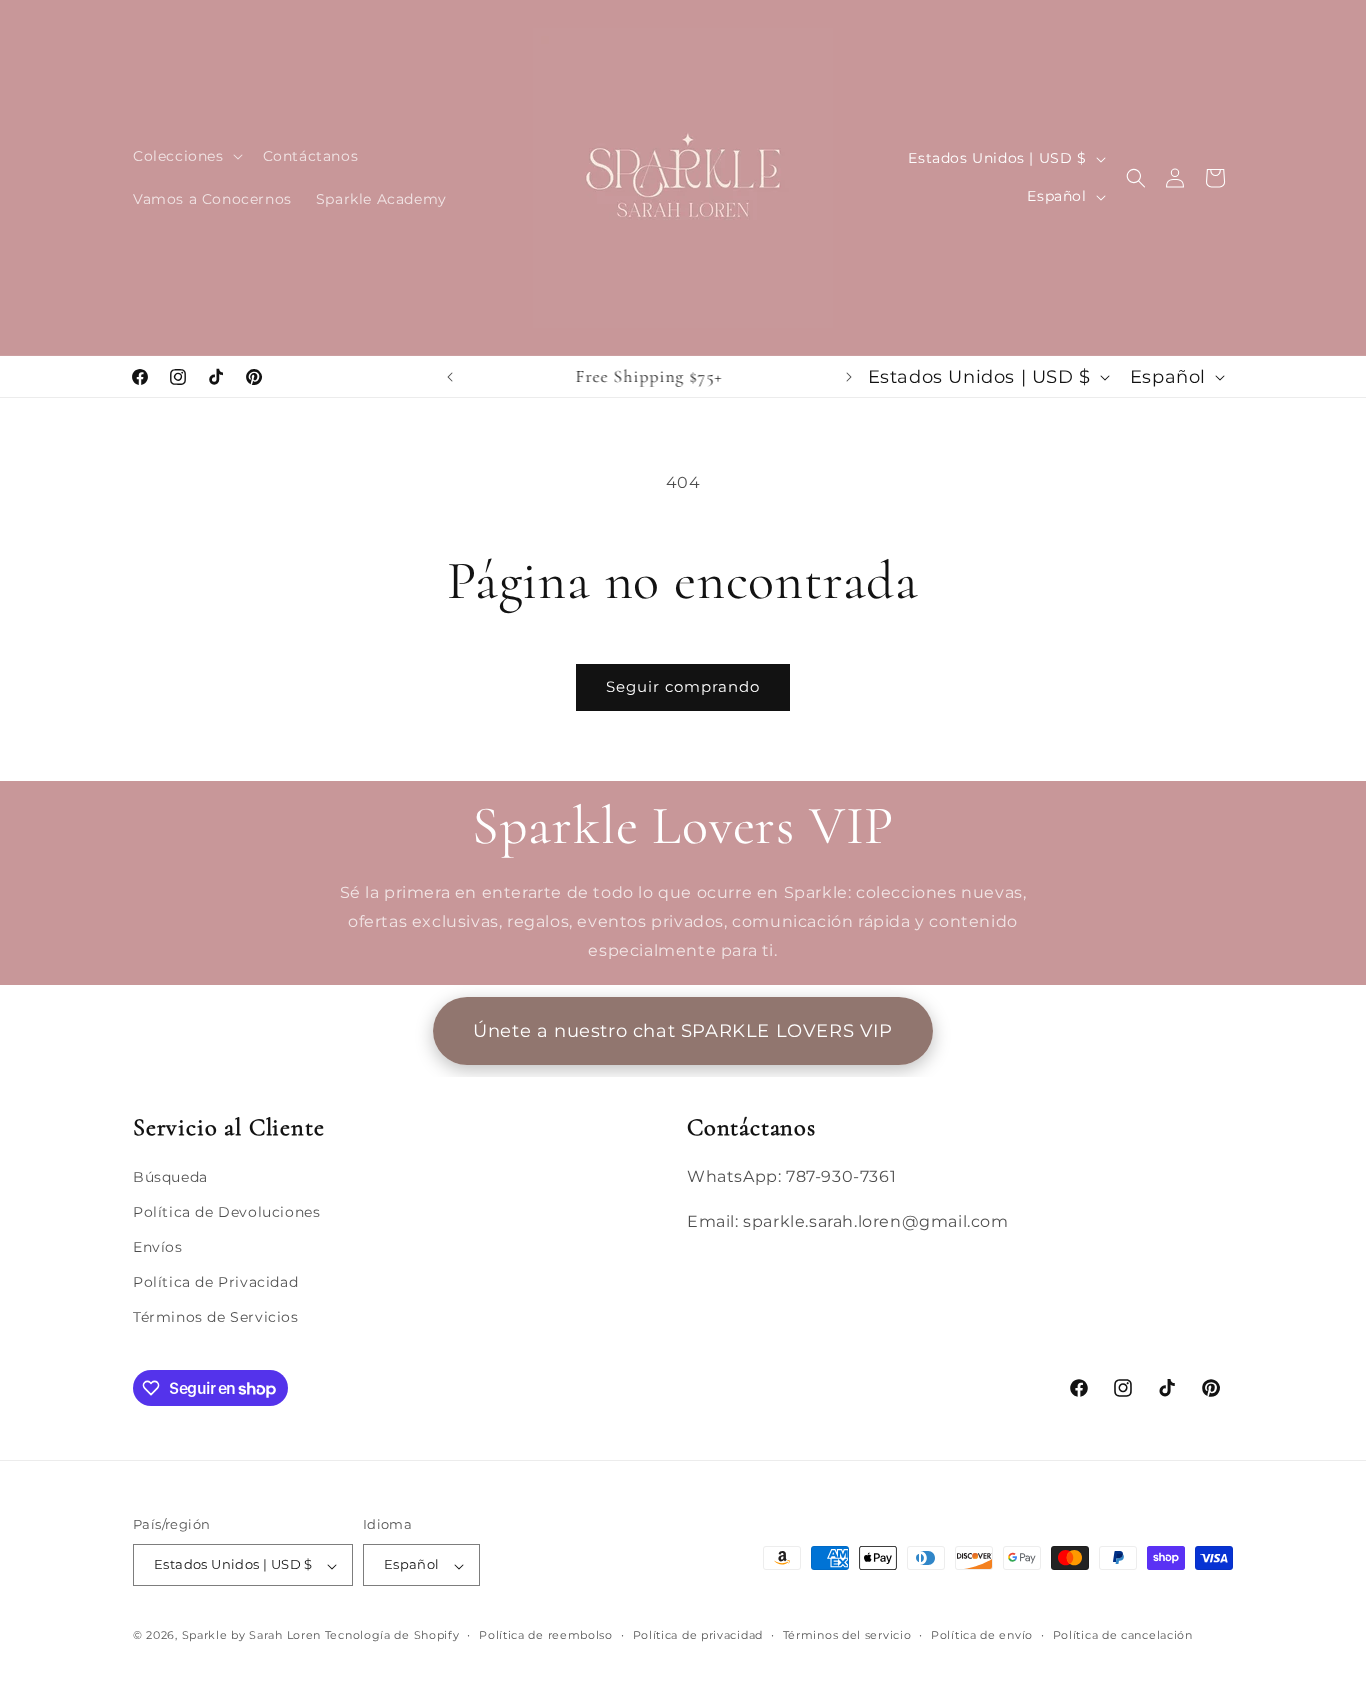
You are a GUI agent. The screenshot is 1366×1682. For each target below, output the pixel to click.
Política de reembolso (546, 1635)
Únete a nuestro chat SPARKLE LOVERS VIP (682, 1031)
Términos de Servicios (216, 1318)
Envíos (158, 1248)
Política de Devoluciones (226, 1212)
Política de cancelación (1123, 1635)
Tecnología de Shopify (392, 1636)
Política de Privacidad (215, 1283)
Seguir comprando (683, 686)
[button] (186, 156)
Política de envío (982, 1635)
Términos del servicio (847, 1635)
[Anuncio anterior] (450, 377)
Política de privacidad (698, 1635)
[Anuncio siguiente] (849, 377)
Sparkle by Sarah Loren (251, 1636)
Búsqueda (170, 1177)
